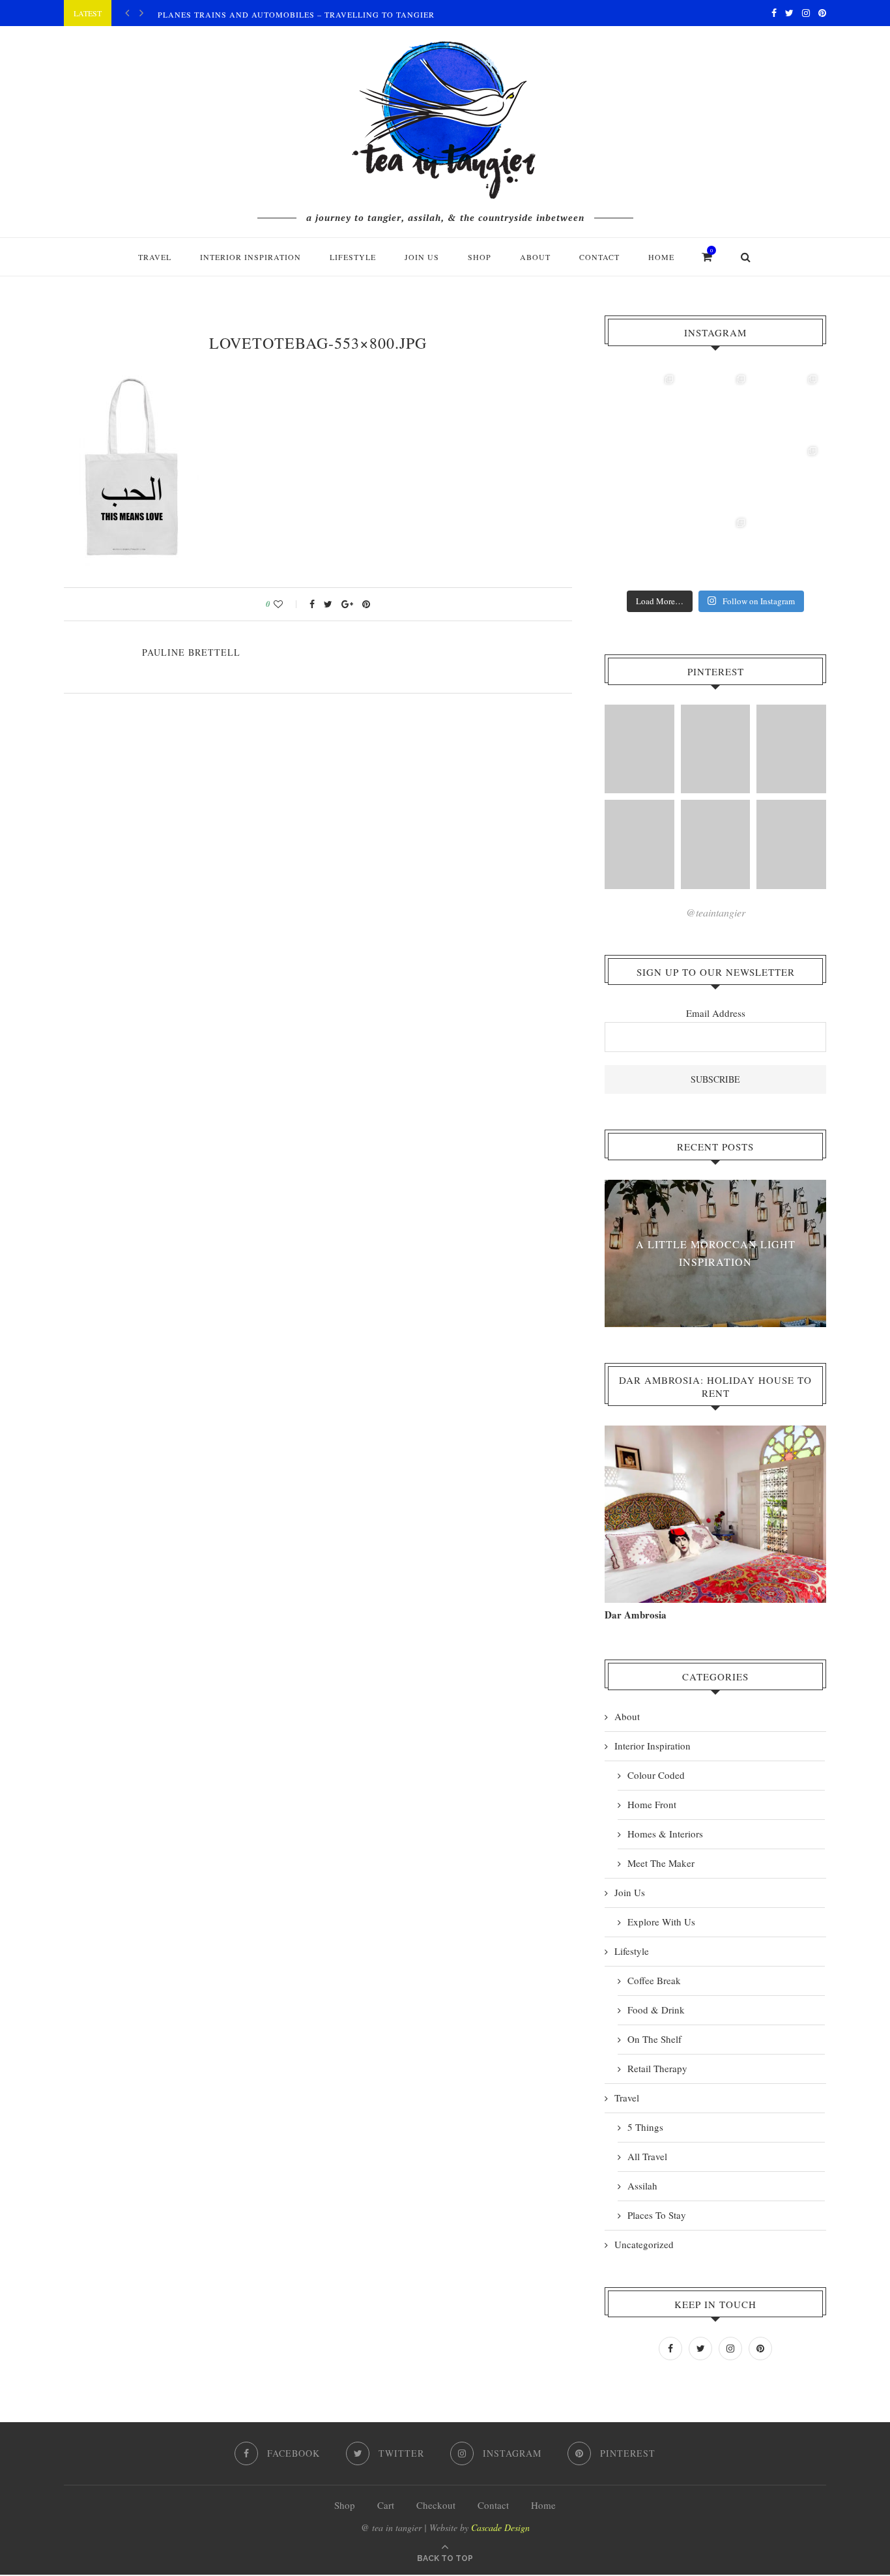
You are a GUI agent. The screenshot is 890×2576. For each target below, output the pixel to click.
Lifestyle (353, 257)
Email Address (716, 1013)
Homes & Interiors (665, 1834)
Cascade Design (500, 2527)
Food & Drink (656, 2010)
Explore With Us (661, 1922)
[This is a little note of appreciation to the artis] (644, 405)
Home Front (652, 1804)
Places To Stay (657, 2215)
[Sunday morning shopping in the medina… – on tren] (787, 405)
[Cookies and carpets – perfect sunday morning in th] (715, 548)
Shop (345, 2505)
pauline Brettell (191, 652)
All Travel (647, 2156)
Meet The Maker (661, 1863)
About (535, 257)
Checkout (436, 2505)
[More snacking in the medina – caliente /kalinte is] (787, 476)
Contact (599, 257)
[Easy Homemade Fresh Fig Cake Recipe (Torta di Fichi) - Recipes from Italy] (639, 749)
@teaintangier (716, 912)
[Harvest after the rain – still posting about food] (644, 548)
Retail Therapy (657, 2068)
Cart (386, 2505)
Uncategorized (644, 2244)
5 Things (645, 2127)
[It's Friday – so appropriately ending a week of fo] (715, 476)
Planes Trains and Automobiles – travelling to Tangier (296, 14)
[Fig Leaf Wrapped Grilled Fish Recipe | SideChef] (716, 844)
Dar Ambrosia (636, 1615)
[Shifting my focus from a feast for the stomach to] (644, 476)
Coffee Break (654, 1980)
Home (661, 257)
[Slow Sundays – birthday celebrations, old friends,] (715, 405)
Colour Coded (656, 1775)
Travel (155, 257)
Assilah (642, 2186)
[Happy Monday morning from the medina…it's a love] (787, 548)
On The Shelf (654, 2039)
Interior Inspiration (251, 257)
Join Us (422, 257)
